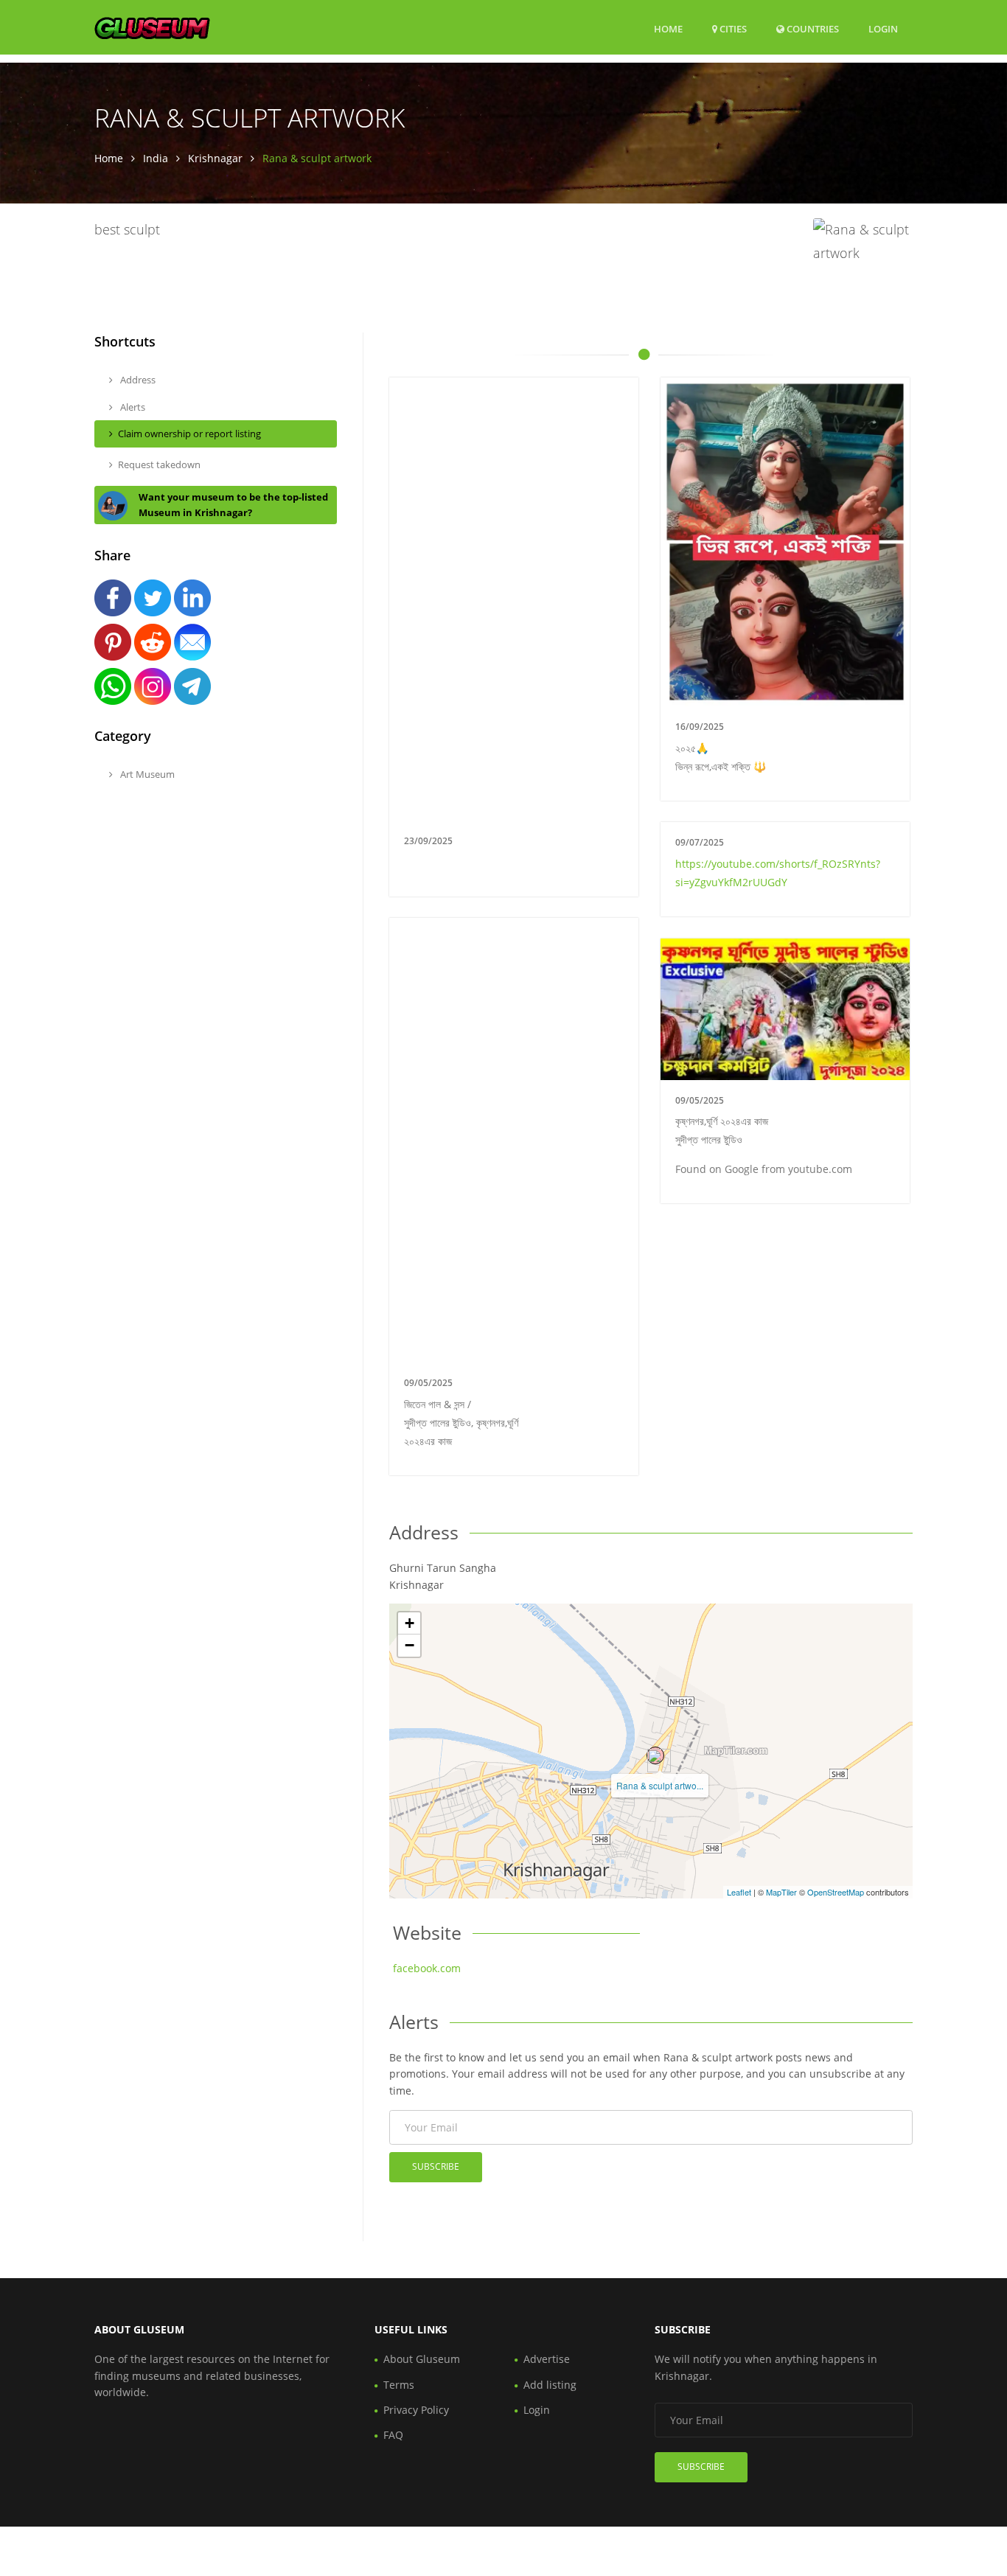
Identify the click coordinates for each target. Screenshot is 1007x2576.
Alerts (132, 407)
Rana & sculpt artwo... (660, 1785)
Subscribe (436, 2166)
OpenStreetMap (836, 1892)
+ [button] (410, 1623)
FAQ (393, 2435)
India (156, 158)
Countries (812, 28)
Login (883, 28)
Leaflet (739, 1892)
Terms (399, 2385)
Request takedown (159, 464)
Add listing (550, 2385)
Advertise (547, 2359)
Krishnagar (215, 158)
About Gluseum (422, 2359)
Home (668, 29)
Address (137, 380)
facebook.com (427, 1968)
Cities (732, 29)
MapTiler (781, 1892)
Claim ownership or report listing (189, 434)
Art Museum (146, 774)
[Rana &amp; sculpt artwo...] (655, 1755)
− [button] (410, 1645)
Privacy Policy (416, 2410)
